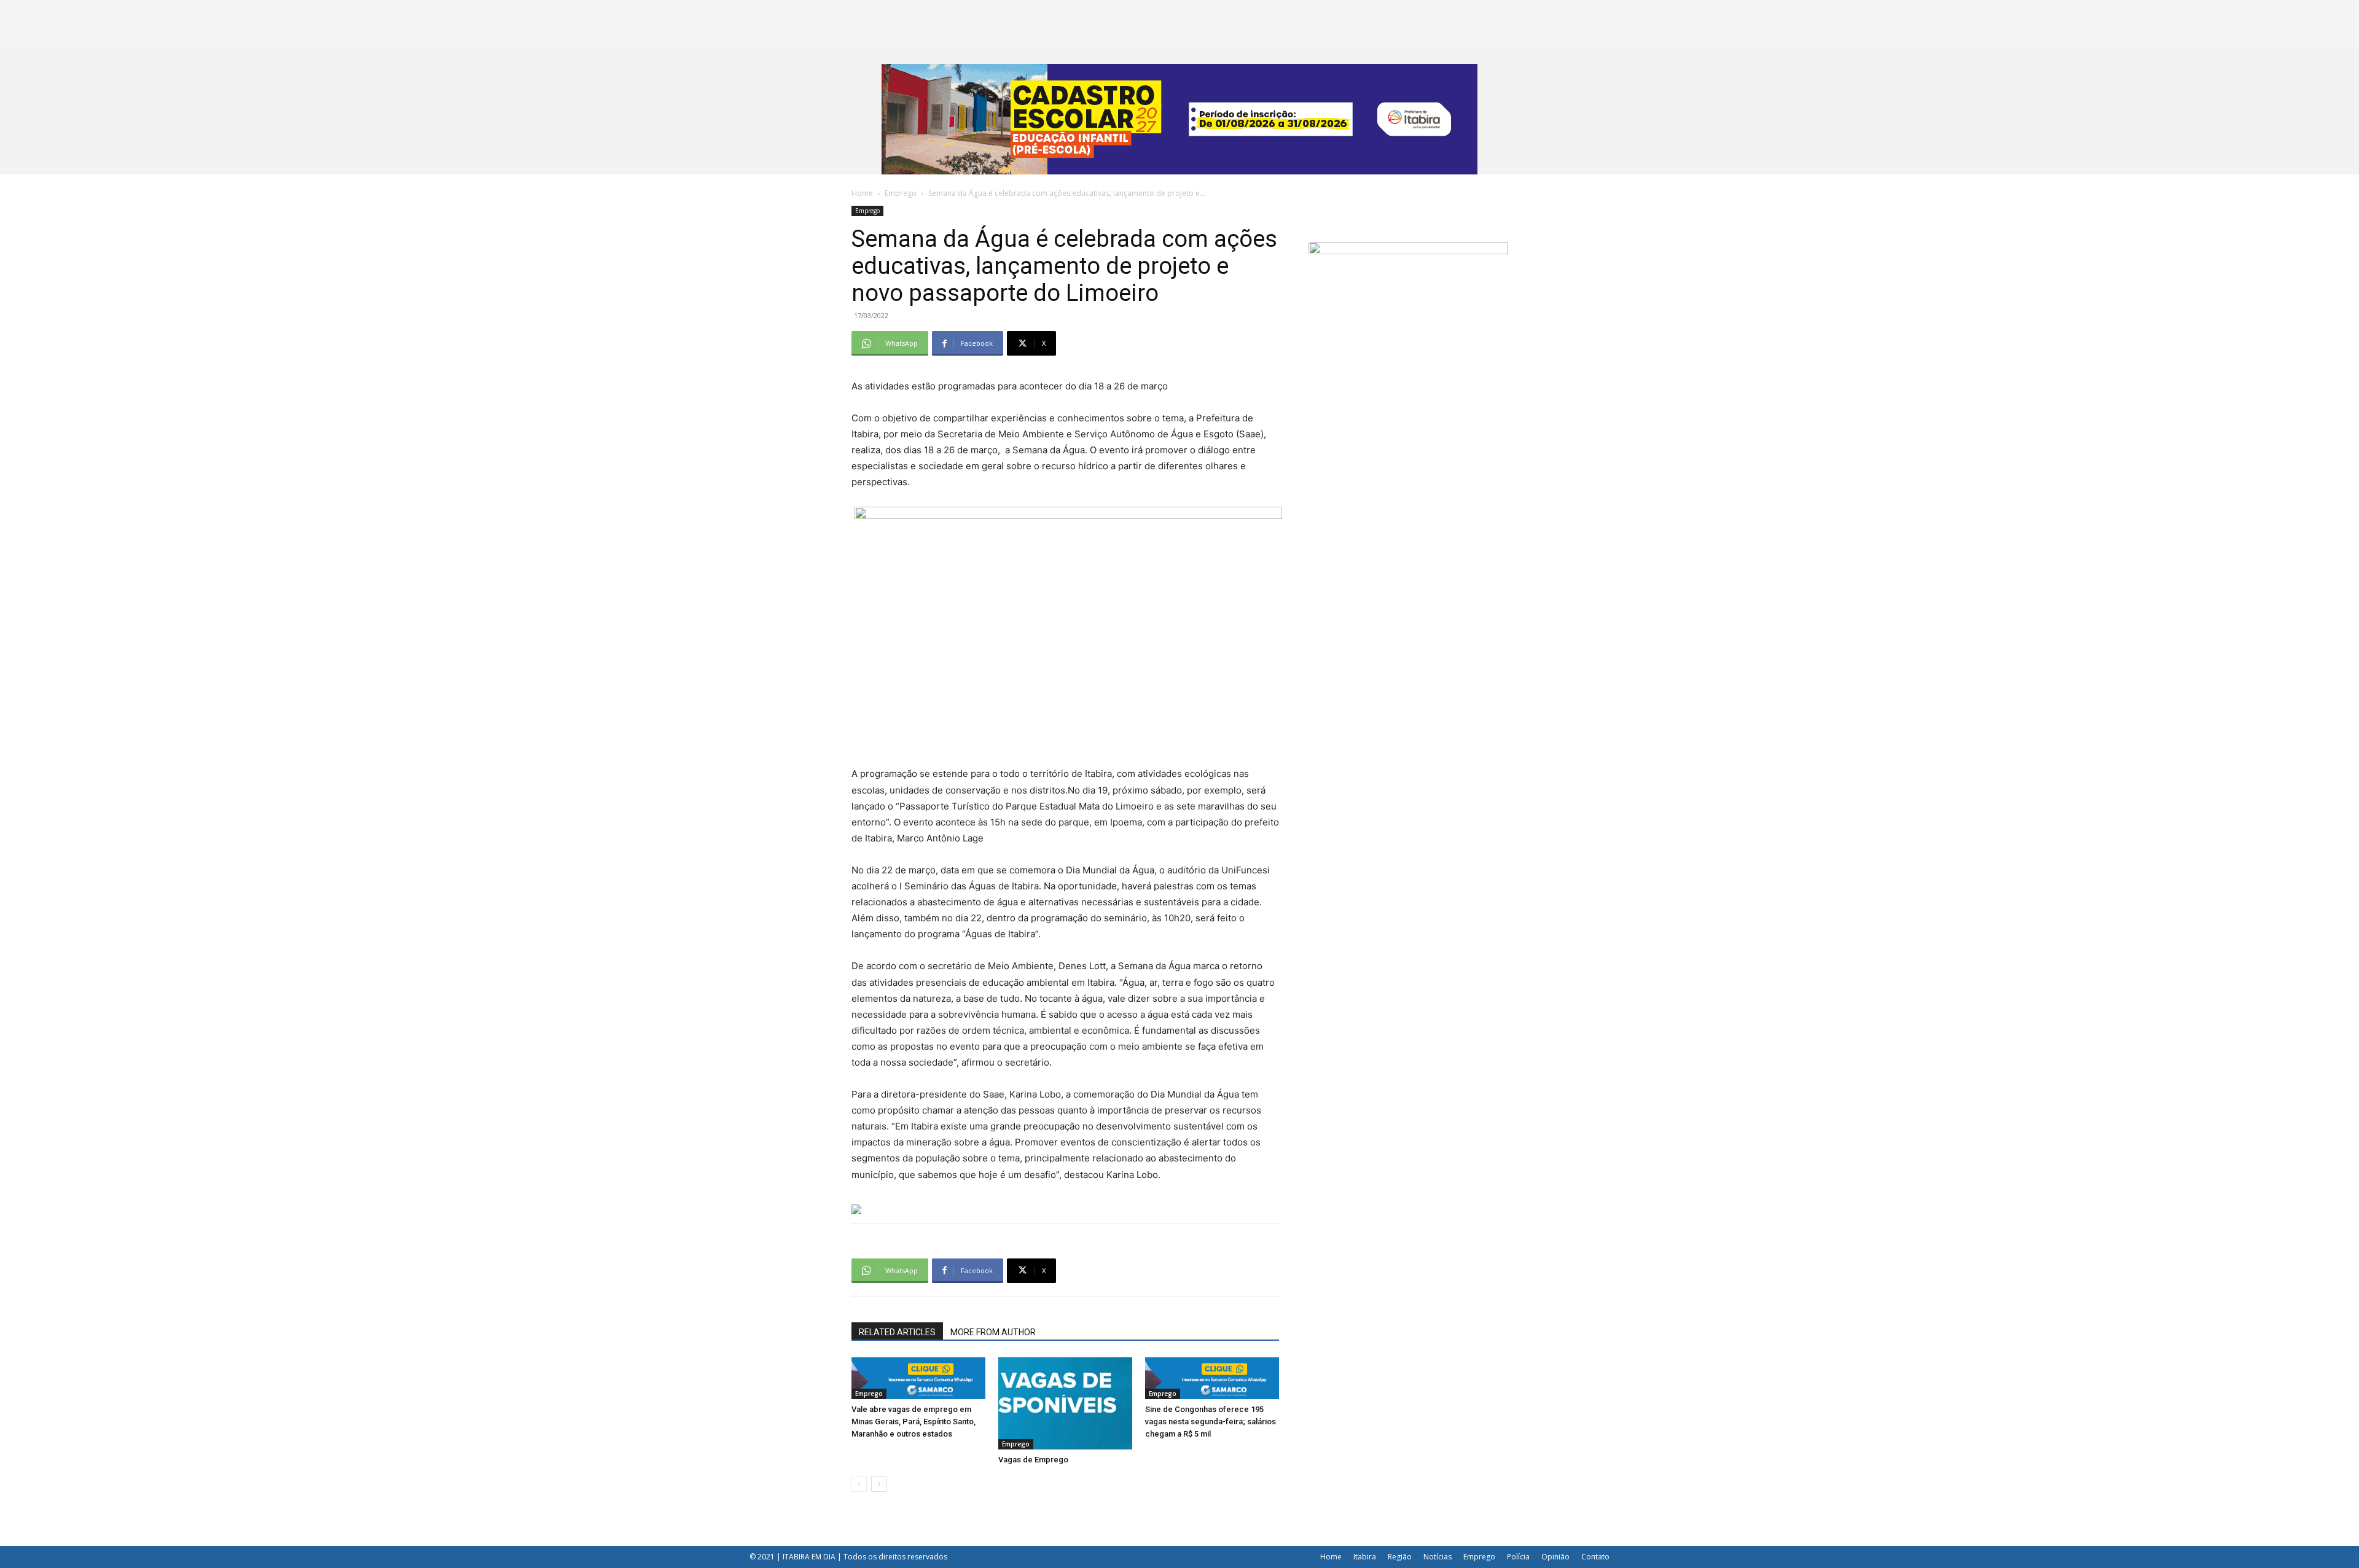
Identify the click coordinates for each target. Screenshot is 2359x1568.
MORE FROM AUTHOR (993, 1332)
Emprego (901, 193)
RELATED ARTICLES (897, 1332)
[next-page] (879, 1484)
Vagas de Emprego (1033, 1460)
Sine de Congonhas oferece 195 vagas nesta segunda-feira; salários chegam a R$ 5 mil (1211, 1422)
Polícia (1518, 1557)
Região (1400, 1557)
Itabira (1365, 1557)
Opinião (1555, 1557)
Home (862, 193)
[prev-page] (859, 1484)
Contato (1595, 1557)
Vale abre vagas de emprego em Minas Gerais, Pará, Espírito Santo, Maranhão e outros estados (913, 1422)
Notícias (1438, 1557)
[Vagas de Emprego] (1065, 1403)
